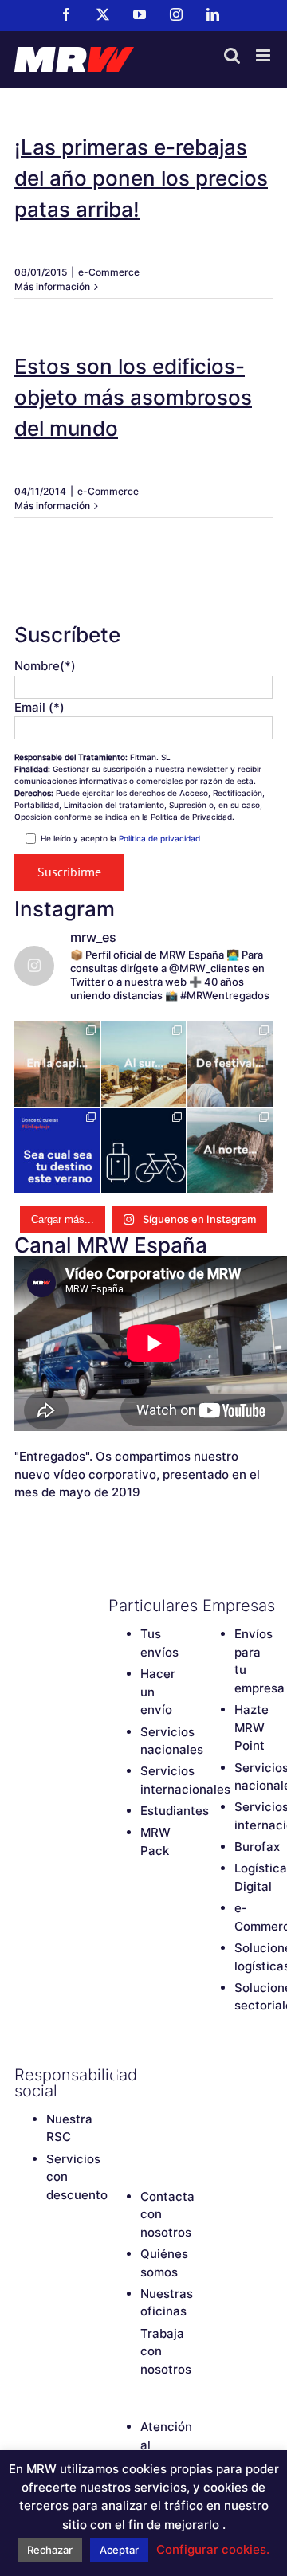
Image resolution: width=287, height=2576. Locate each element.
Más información (52, 286)
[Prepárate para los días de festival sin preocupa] (230, 1064)
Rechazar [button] (50, 2550)
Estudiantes (175, 1811)
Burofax (257, 1847)
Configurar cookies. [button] (213, 2549)
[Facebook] (116, 2075)
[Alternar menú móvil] (264, 55)
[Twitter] (144, 2075)
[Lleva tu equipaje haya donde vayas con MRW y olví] (144, 1151)
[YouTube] (116, 2102)
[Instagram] (144, 2102)
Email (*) (39, 707)
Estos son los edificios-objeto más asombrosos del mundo (133, 397)
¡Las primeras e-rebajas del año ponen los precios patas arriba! (141, 178)
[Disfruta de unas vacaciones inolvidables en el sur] (144, 1064)
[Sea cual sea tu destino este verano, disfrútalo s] (57, 1151)
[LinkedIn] (116, 2129)
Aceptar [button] (119, 2550)
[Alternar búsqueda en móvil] (232, 55)
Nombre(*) (45, 666)
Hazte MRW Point (252, 1727)
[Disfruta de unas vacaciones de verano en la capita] (57, 1064)
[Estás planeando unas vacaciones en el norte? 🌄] (230, 1151)
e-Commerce (109, 272)
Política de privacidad (159, 838)
